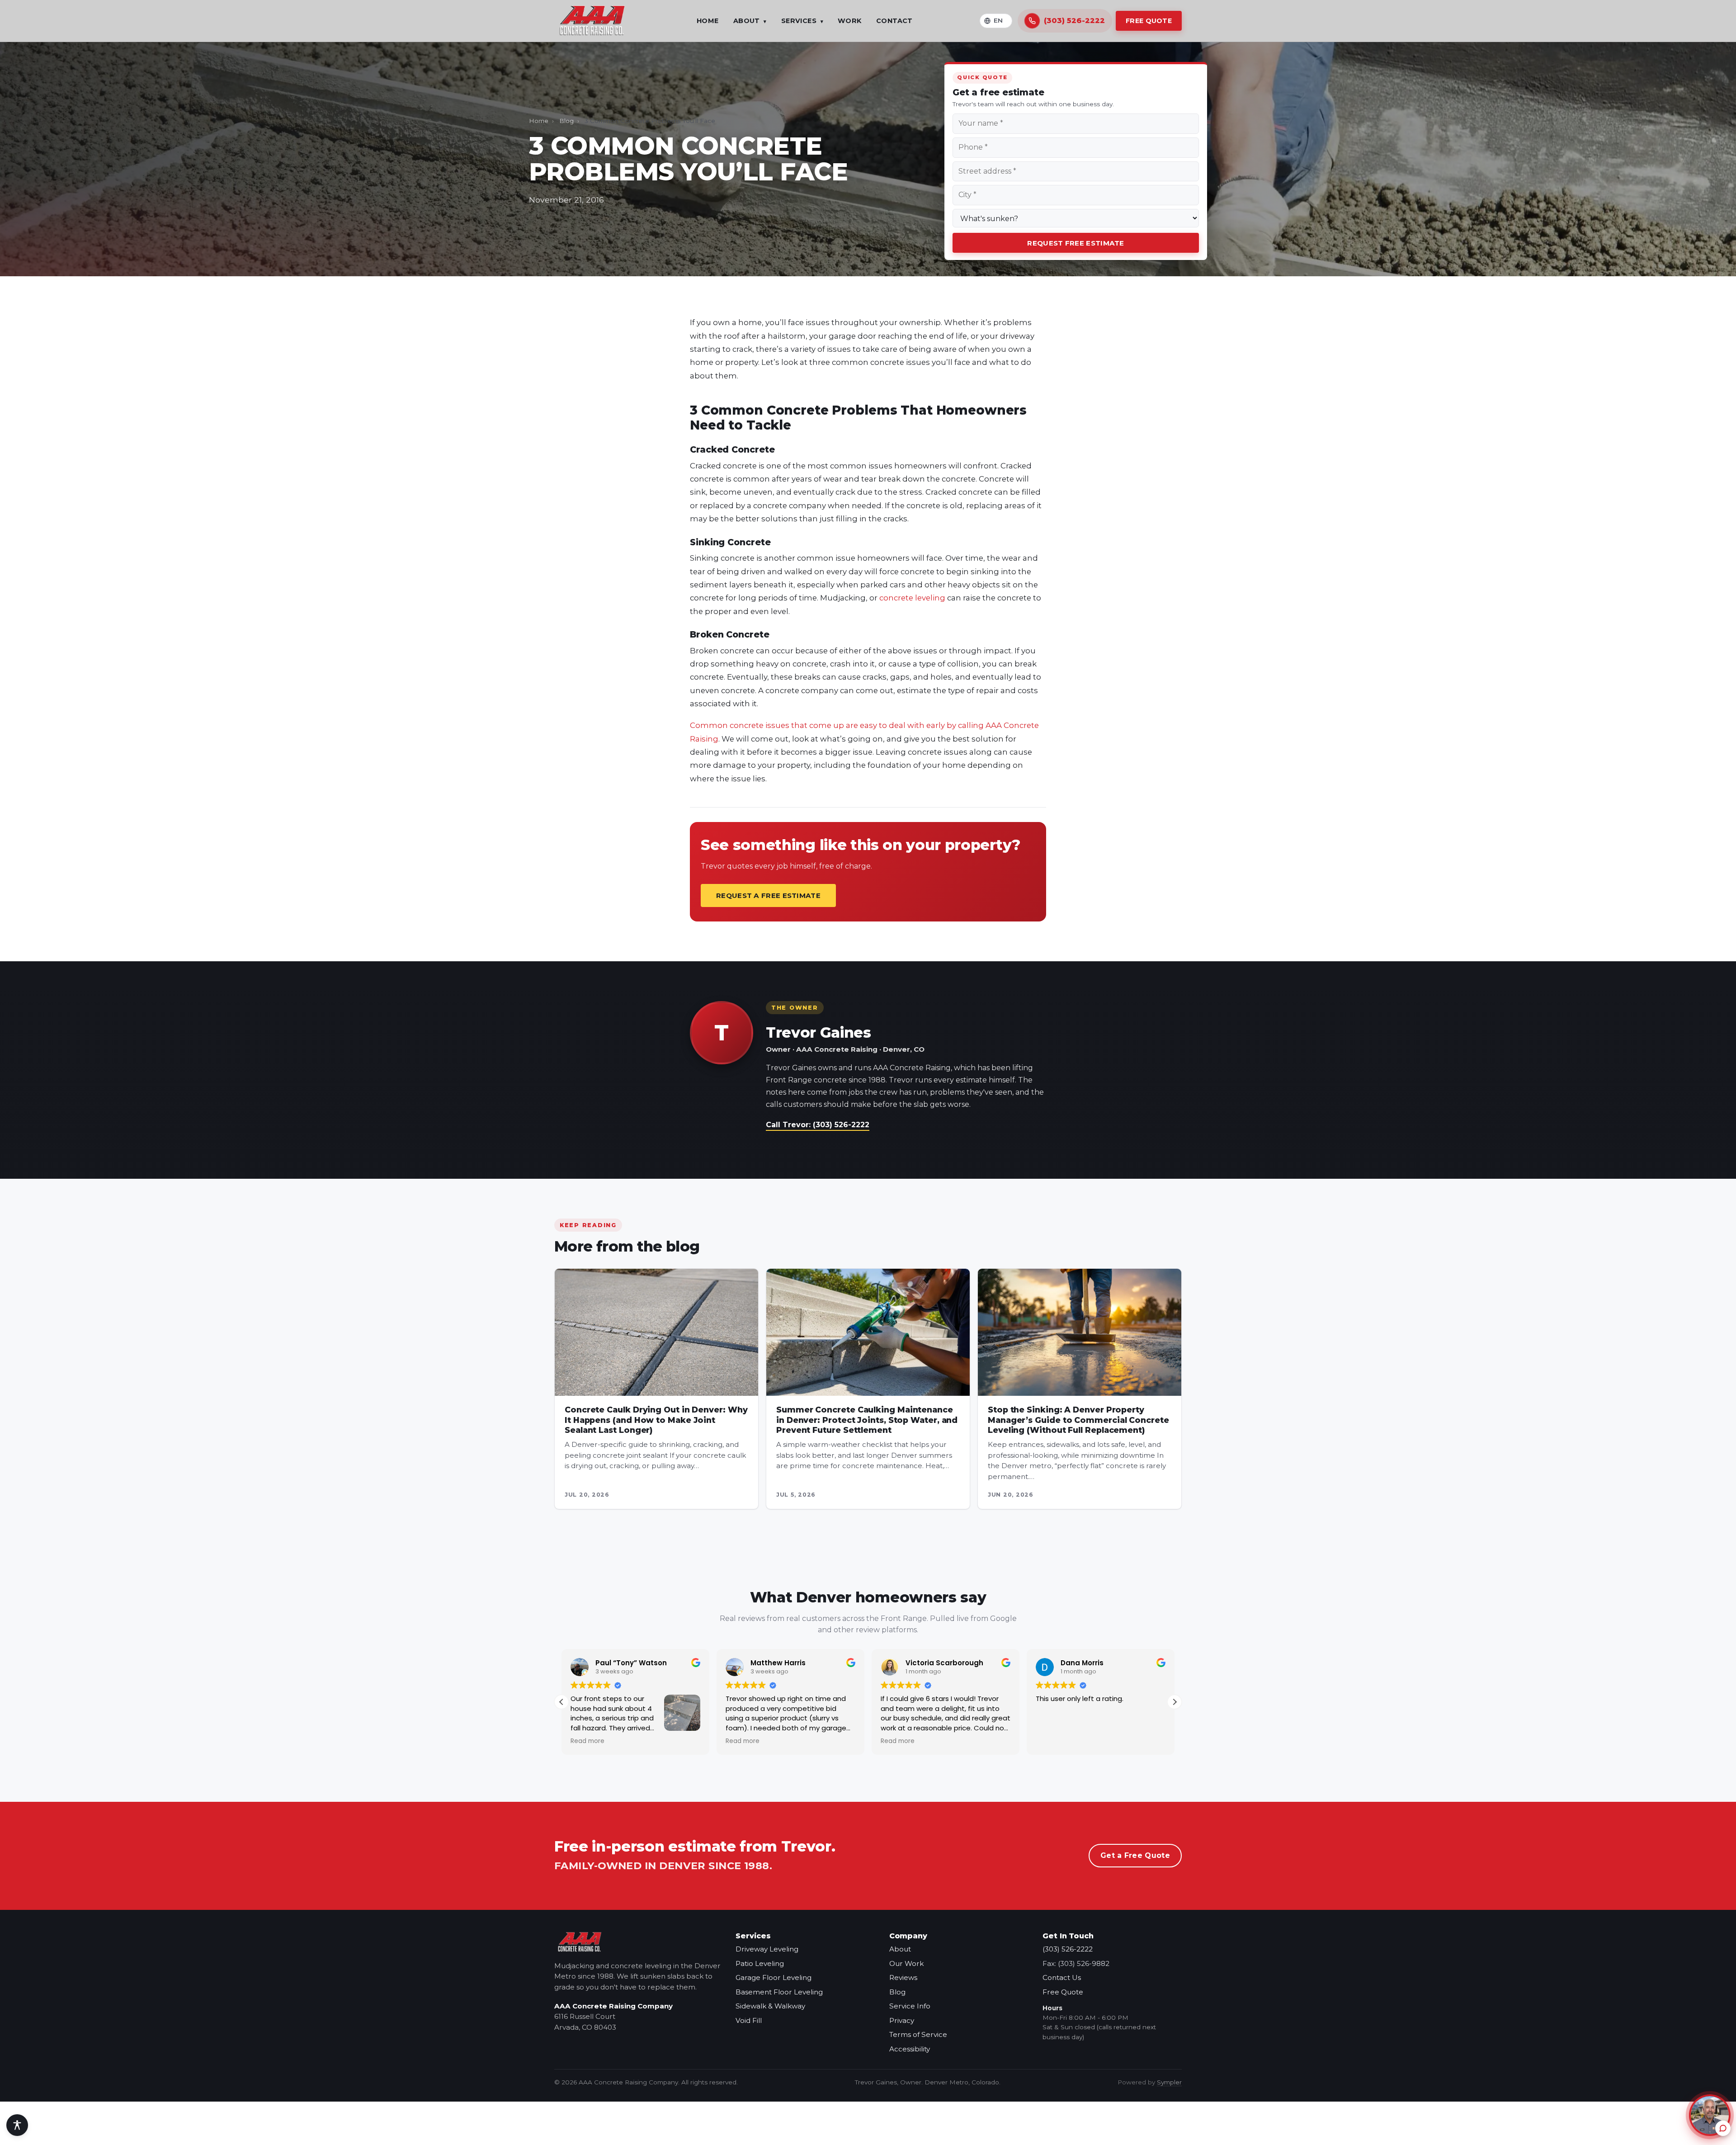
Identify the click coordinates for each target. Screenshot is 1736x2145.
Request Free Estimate (1076, 243)
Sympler (1169, 2082)
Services (802, 21)
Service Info (910, 2006)
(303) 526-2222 (1068, 1949)
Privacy (902, 2020)
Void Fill (749, 2020)
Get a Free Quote (1135, 1855)
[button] (1175, 1702)
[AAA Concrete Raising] (592, 21)
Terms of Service (918, 2034)
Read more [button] (587, 1741)
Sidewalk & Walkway (770, 2006)
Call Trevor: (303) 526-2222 (818, 1125)
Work (850, 21)
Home (708, 21)
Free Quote (1149, 21)
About (750, 21)
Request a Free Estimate (768, 895)
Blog (566, 121)
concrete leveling (912, 598)
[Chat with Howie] (1710, 2115)
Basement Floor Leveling (779, 1992)
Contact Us (1062, 1977)
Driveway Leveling (767, 1949)
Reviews (903, 1977)
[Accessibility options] (17, 2125)
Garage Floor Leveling (774, 1977)
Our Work (906, 1963)
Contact (894, 21)
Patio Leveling (760, 1963)
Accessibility (910, 2049)
